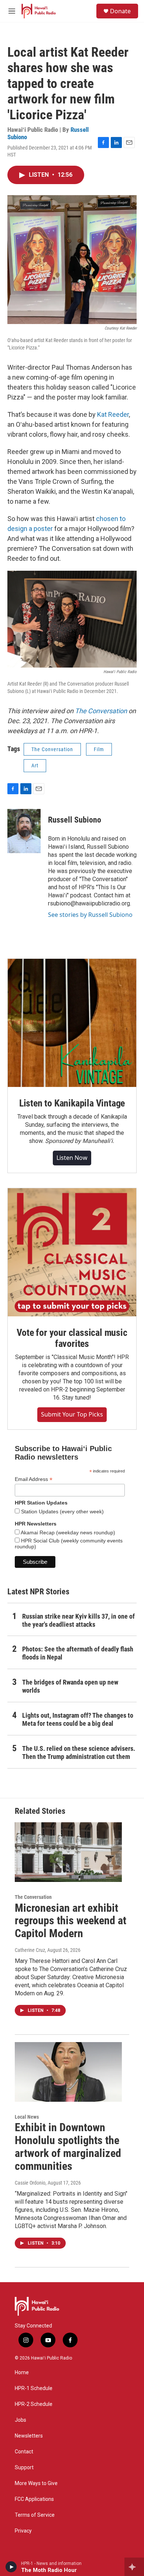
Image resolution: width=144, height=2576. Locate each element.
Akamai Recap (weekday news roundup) (67, 1532)
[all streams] (134, 2567)
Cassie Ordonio (30, 2183)
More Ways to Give (36, 2483)
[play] (11, 2567)
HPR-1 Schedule (34, 2388)
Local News (27, 2117)
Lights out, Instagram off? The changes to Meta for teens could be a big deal (78, 1719)
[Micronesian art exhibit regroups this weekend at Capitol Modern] (68, 1852)
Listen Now (72, 1158)
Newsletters (29, 2436)
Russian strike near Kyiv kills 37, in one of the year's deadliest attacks (78, 1620)
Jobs (20, 2420)
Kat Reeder (113, 414)
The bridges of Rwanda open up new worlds (70, 1686)
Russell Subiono (75, 820)
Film (99, 749)
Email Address (34, 1479)
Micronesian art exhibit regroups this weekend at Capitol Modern (71, 1921)
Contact (24, 2452)
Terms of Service (35, 2515)
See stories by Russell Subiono (90, 915)
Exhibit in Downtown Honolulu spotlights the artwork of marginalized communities (68, 2146)
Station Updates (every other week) (62, 1512)
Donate (120, 11)
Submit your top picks (72, 1414)
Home (22, 2373)
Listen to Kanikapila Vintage (72, 1103)
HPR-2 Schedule (34, 2404)
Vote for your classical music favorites (72, 1338)
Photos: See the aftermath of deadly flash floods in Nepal (78, 1653)
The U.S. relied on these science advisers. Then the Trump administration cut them (79, 1752)
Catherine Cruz (30, 1950)
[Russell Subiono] (24, 831)
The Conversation (101, 711)
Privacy (23, 2531)
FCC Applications (34, 2499)
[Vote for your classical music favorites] (72, 1252)
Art (35, 766)
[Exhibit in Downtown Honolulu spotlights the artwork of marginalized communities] (68, 2072)
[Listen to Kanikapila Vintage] (72, 1023)
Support (24, 2468)
